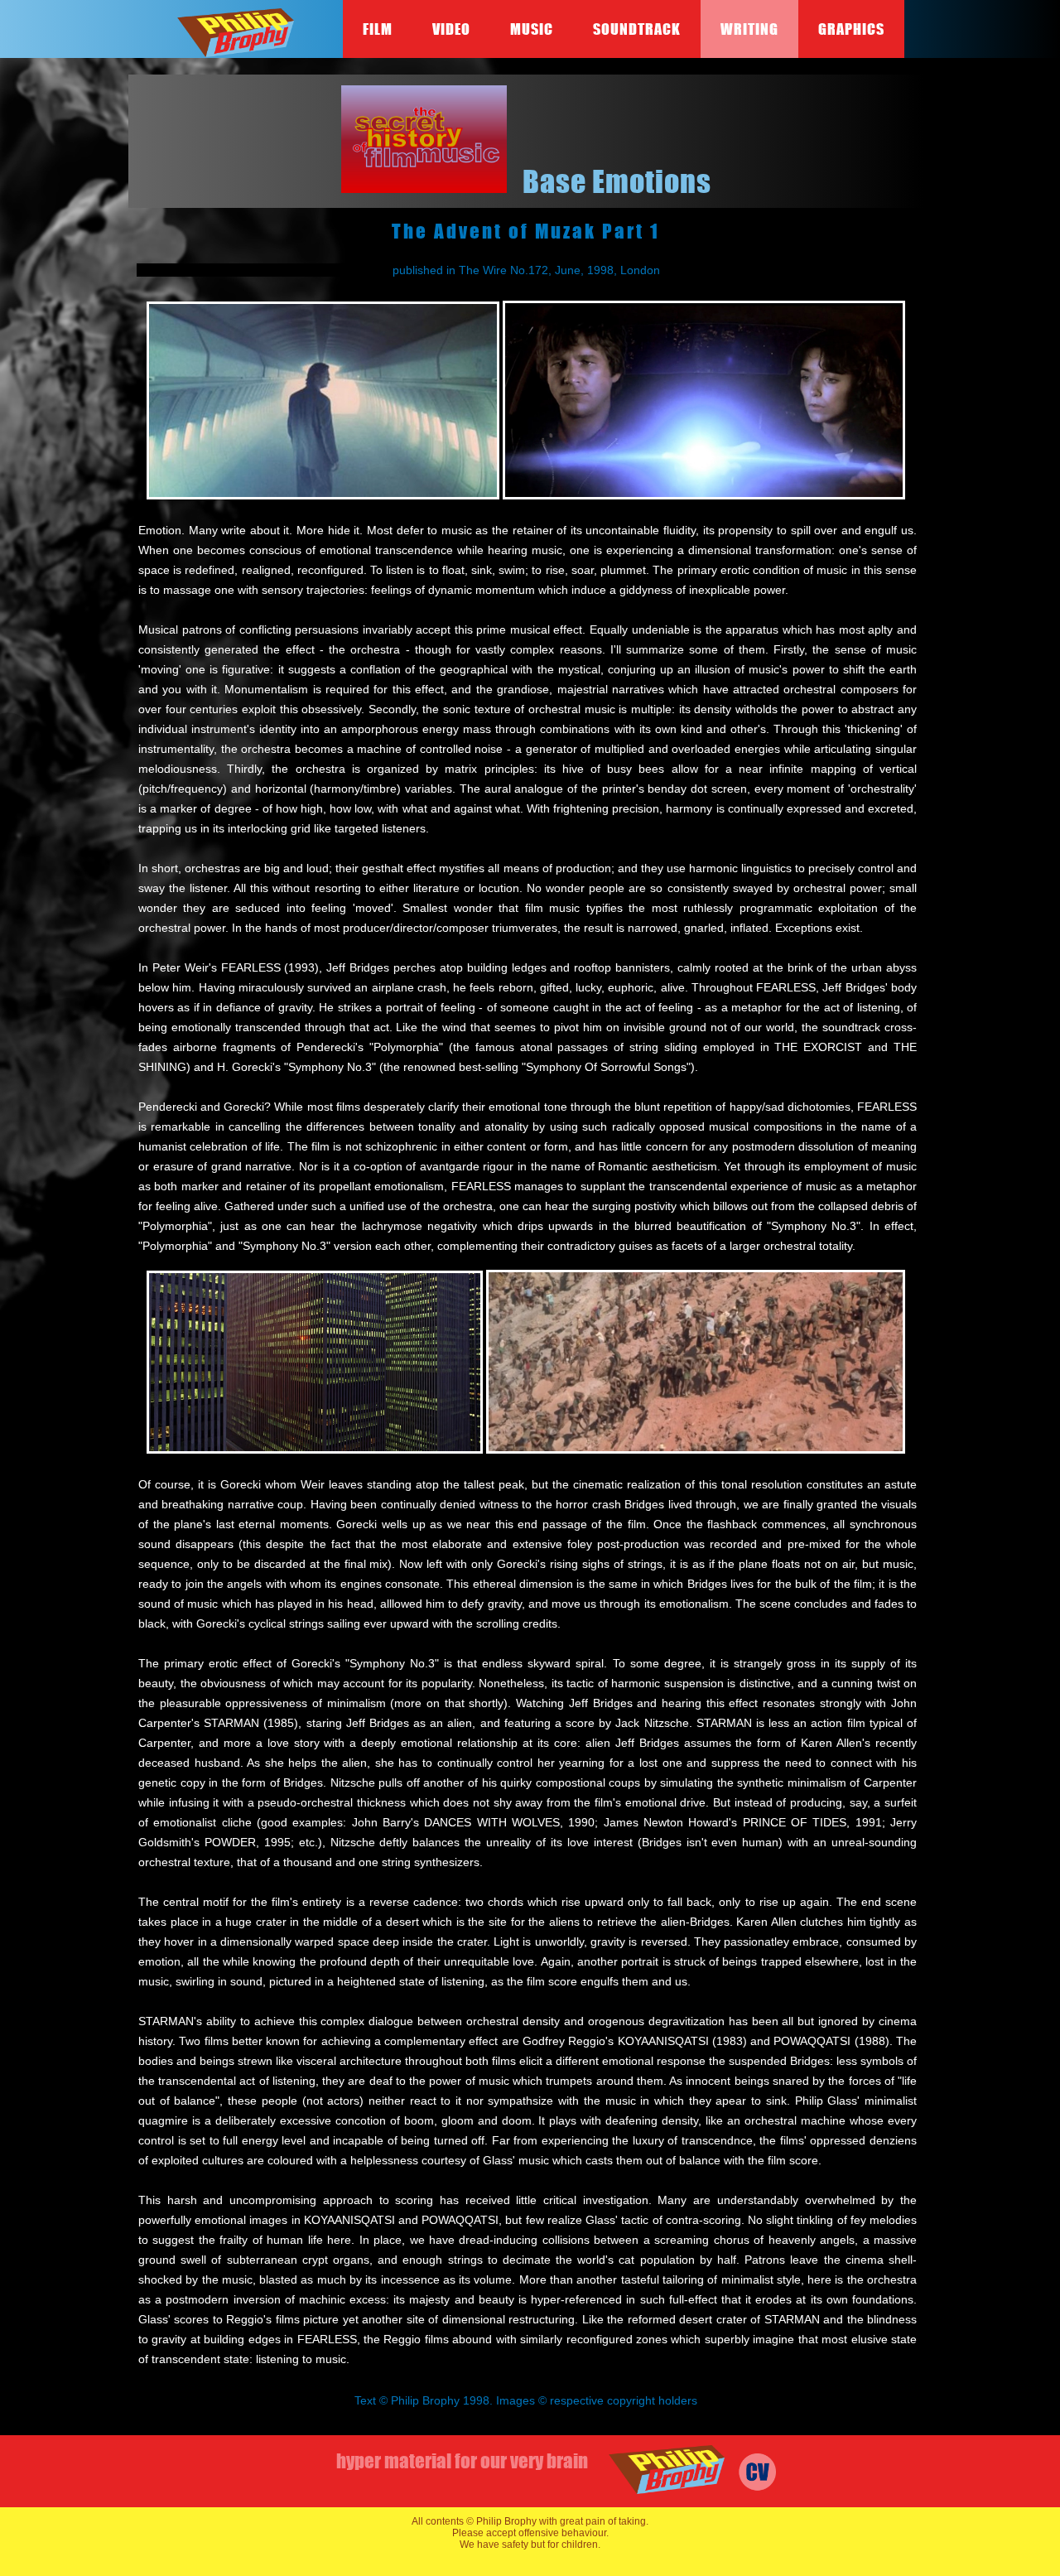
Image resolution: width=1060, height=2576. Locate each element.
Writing (749, 29)
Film (378, 29)
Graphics (851, 29)
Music (532, 29)
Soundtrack (637, 29)
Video (451, 29)
